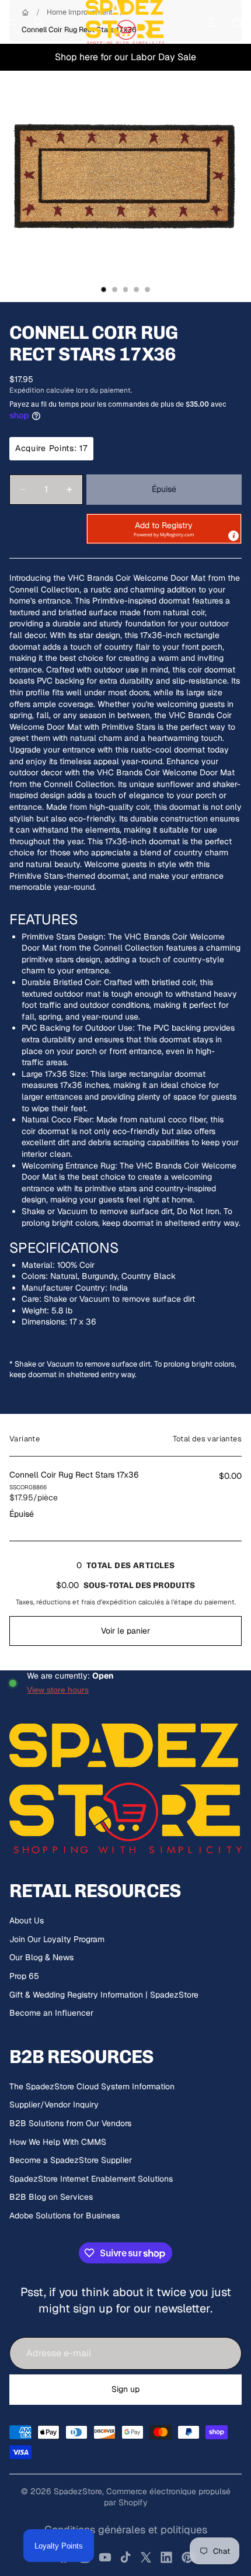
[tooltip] (233, 536)
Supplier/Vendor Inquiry (54, 2105)
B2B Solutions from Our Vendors (70, 2123)
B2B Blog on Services (51, 2197)
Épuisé (164, 489)
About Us (27, 1920)
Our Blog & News (41, 1957)
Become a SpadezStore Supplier (71, 2160)
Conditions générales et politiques (126, 2530)
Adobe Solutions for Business (65, 2216)
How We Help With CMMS (58, 2142)
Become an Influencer (51, 2013)
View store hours (58, 1690)
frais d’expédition (109, 1602)
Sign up (125, 2389)
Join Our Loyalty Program (57, 1939)
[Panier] (237, 22)
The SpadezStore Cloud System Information (92, 2086)
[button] (164, 529)
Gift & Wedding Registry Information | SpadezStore (104, 1995)
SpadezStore (78, 2491)
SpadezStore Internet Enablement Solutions (91, 2179)
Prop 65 (24, 1976)
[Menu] (13, 22)
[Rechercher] (39, 22)
